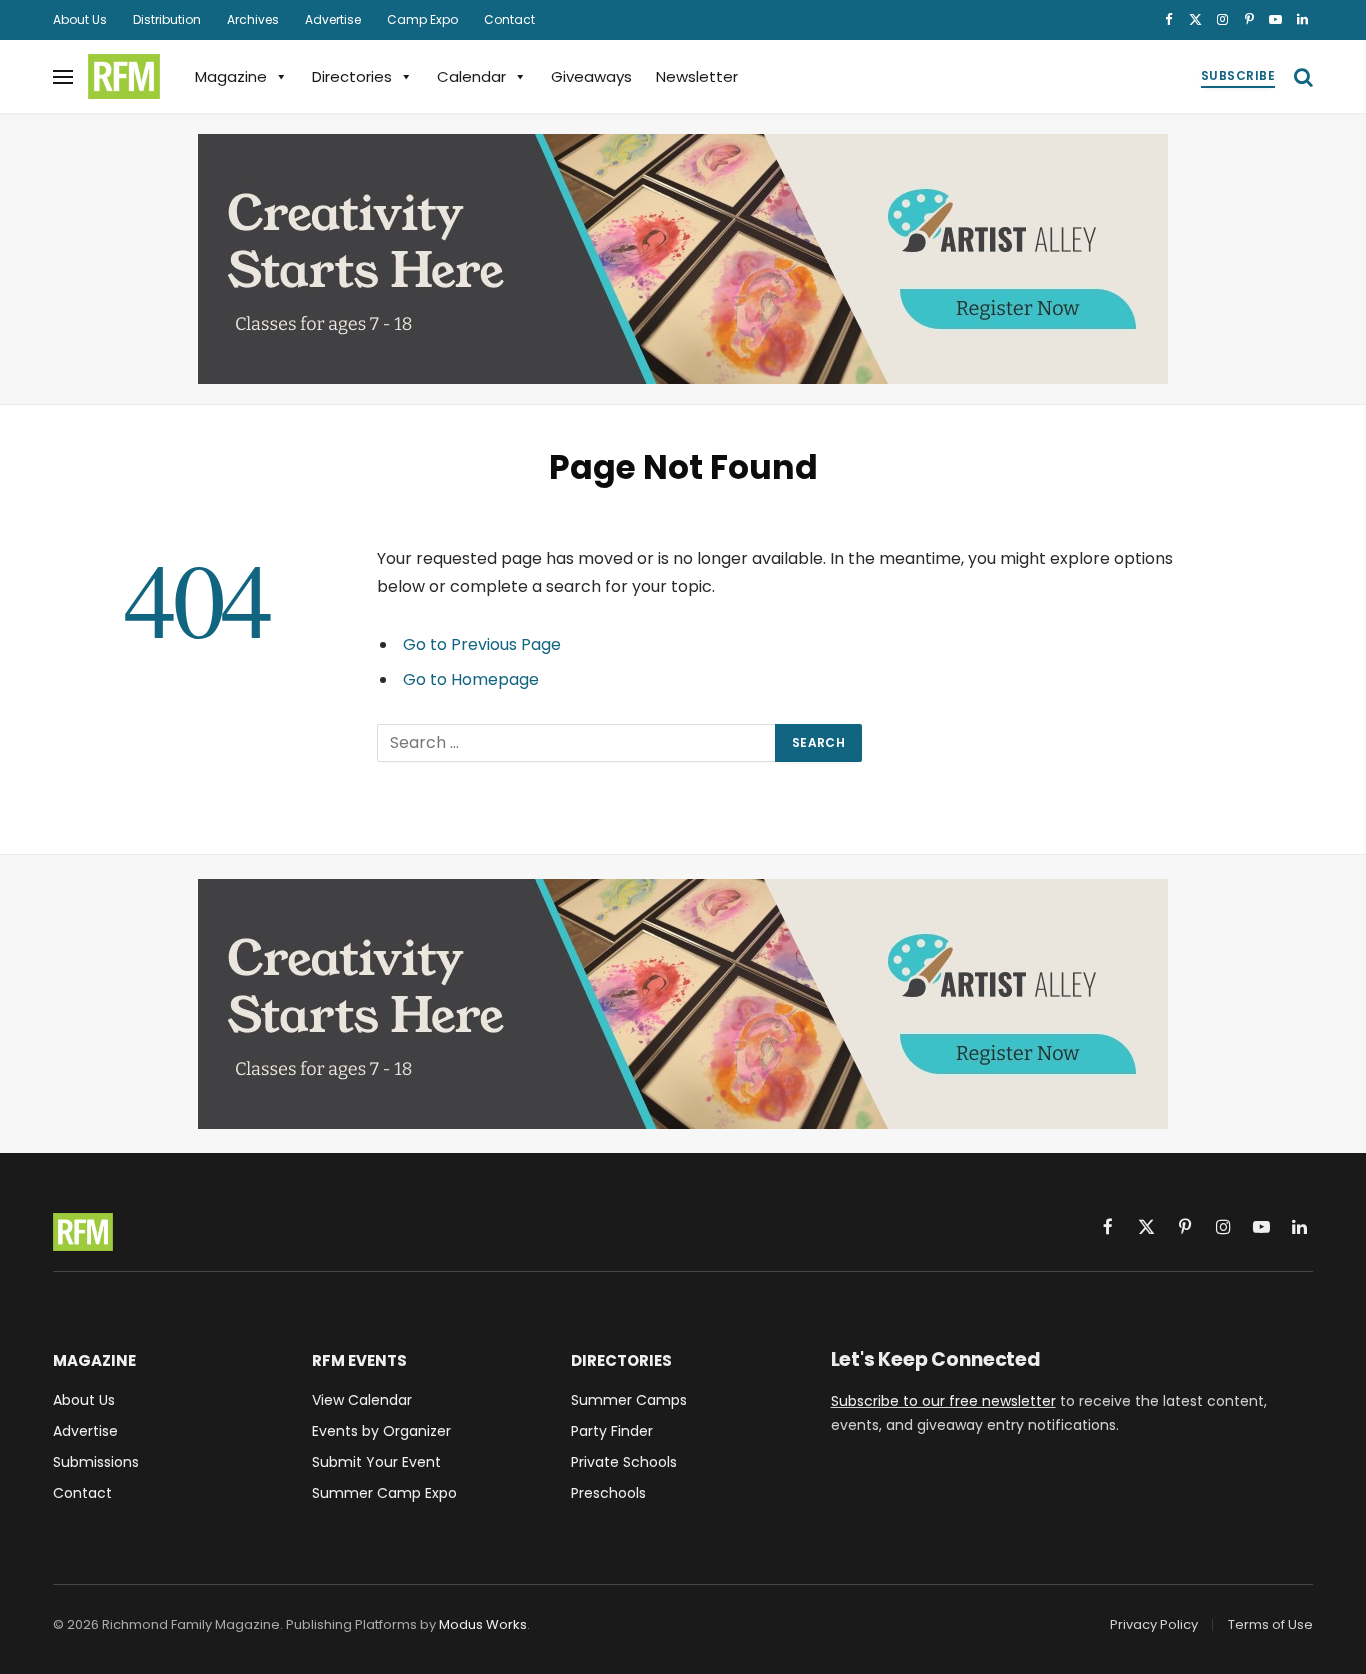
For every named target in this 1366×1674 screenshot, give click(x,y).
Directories (352, 76)
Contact (509, 19)
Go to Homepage (471, 679)
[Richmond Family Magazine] (124, 77)
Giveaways (591, 76)
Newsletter (697, 76)
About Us (80, 19)
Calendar (471, 76)
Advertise (333, 19)
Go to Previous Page (482, 644)
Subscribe (1238, 75)
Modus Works (483, 1624)
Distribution (167, 19)
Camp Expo (422, 19)
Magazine (231, 76)
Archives (253, 19)
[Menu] (63, 76)
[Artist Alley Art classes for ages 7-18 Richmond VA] (683, 259)
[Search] (1301, 76)
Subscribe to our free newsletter (943, 1401)
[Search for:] (577, 743)
